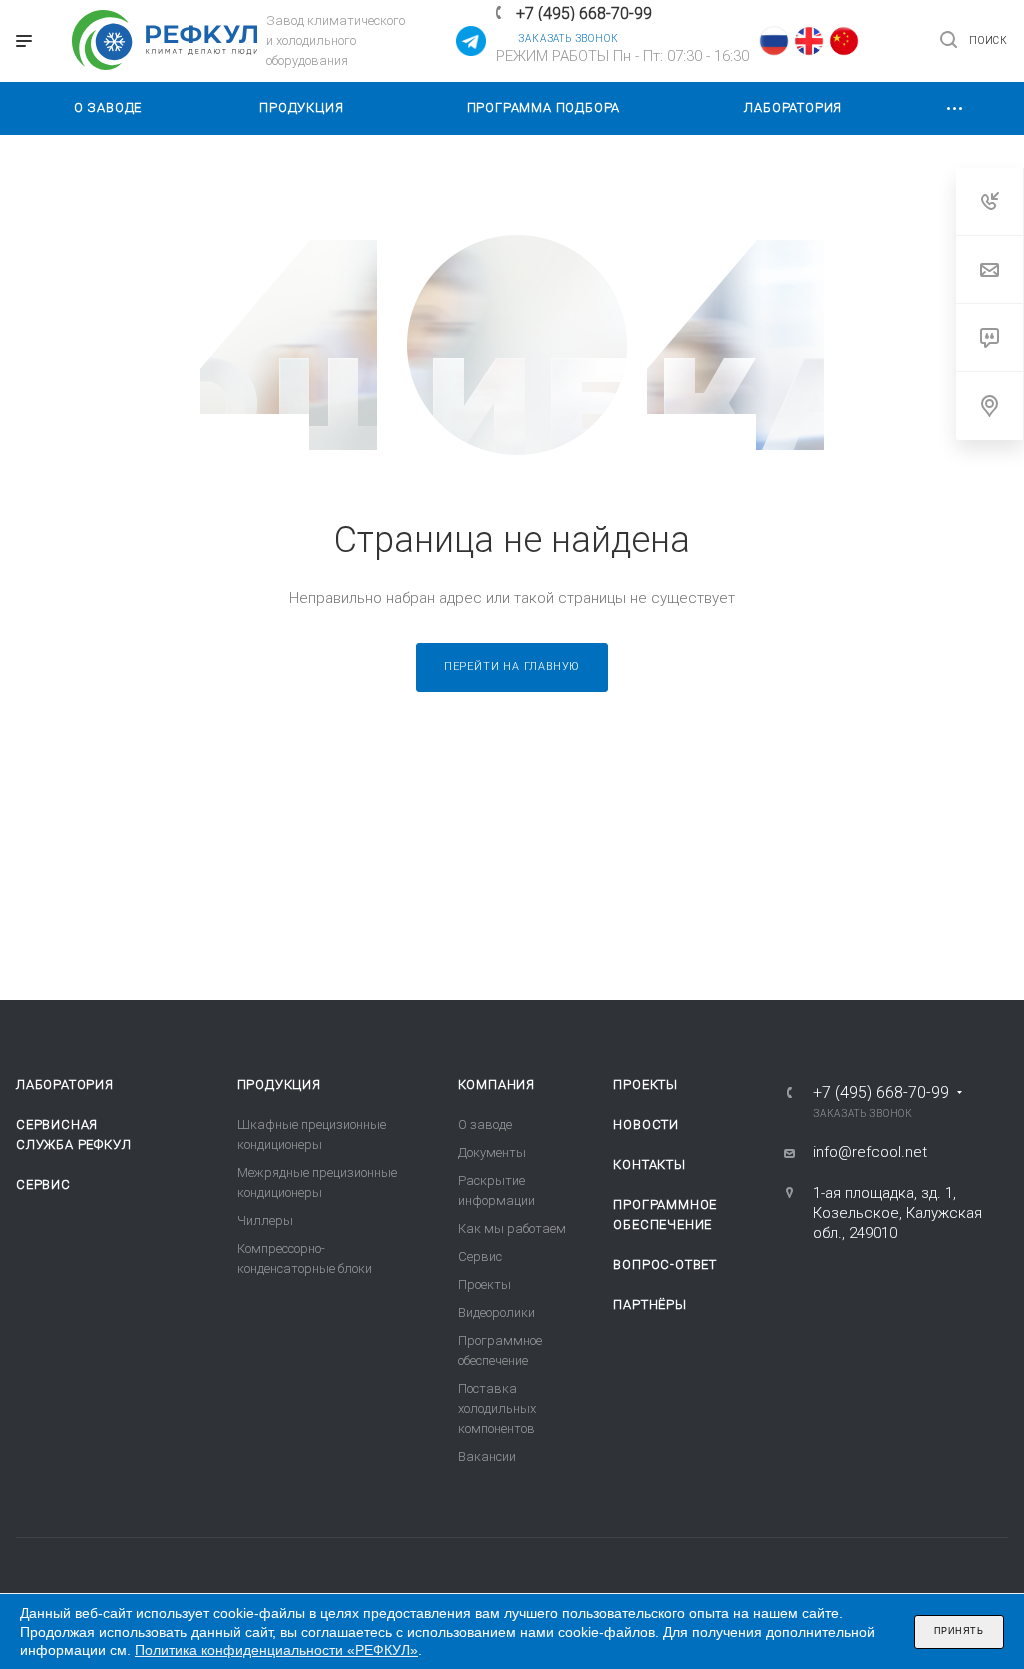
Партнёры (649, 1304)
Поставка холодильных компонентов (497, 1408)
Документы (492, 1152)
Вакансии (487, 1456)
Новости (646, 1124)
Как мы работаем (512, 1228)
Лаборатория (65, 1084)
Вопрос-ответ (665, 1264)
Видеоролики (496, 1312)
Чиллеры (265, 1220)
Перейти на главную (512, 666)
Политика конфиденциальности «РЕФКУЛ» (276, 1650)
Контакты (649, 1164)
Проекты (484, 1284)
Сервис (43, 1184)
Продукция (279, 1084)
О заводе (485, 1124)
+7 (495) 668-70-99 (584, 13)
